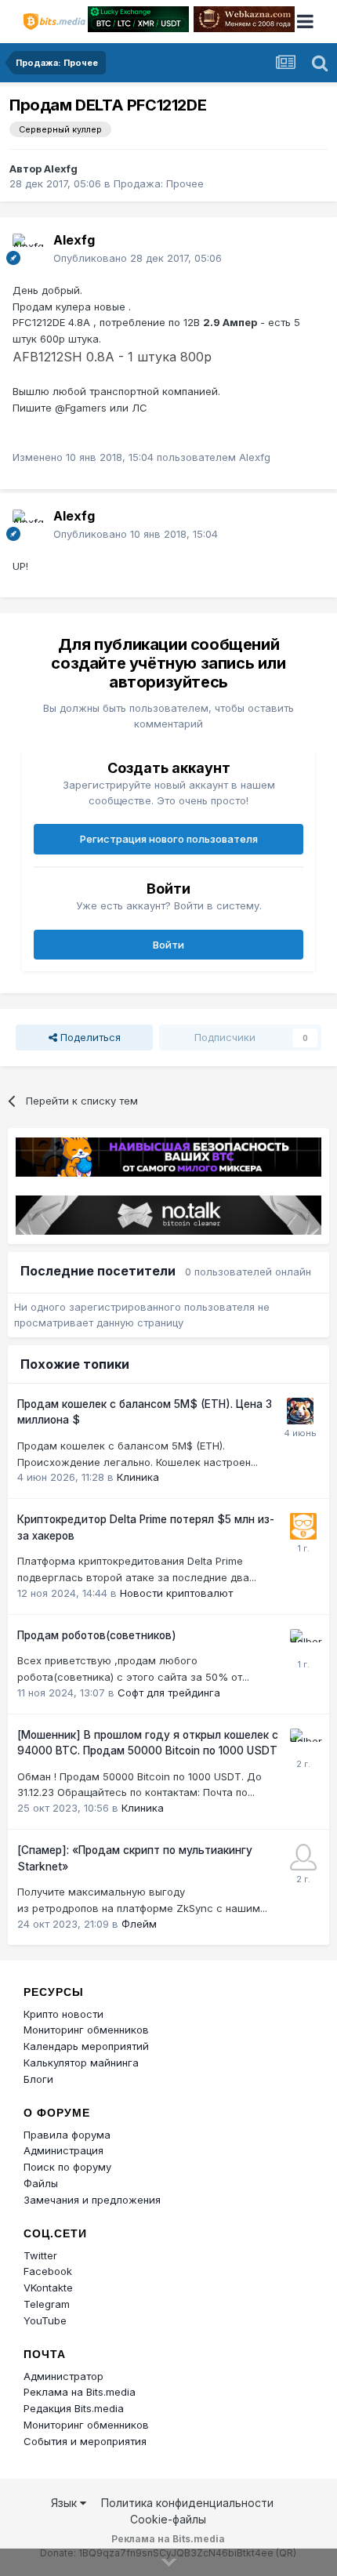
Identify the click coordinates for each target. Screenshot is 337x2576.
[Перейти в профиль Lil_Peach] (303, 1857)
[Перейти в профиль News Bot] (303, 1526)
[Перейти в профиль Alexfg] (28, 249)
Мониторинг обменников (86, 2030)
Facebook (48, 2271)
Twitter (40, 2255)
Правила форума (67, 2135)
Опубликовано (138, 258)
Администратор (63, 2376)
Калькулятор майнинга (81, 2063)
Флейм (139, 1924)
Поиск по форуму (67, 2167)
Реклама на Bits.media (80, 2392)
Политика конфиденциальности (187, 2503)
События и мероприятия (85, 2441)
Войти (168, 945)
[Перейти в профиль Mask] (300, 1411)
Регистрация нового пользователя (169, 839)
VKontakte (48, 2288)
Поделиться (89, 1037)
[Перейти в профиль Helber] (303, 1642)
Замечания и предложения (92, 2200)
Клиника (138, 1477)
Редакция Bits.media (74, 2408)
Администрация (63, 2150)
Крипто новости (63, 2014)
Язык (65, 2503)
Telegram (47, 2304)
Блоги (38, 2079)
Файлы (41, 2183)
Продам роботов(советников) (97, 1635)
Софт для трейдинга (169, 1693)
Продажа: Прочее (159, 183)
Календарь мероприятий (86, 2046)
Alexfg (61, 169)
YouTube (45, 2320)
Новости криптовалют (176, 1593)
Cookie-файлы (168, 2519)
